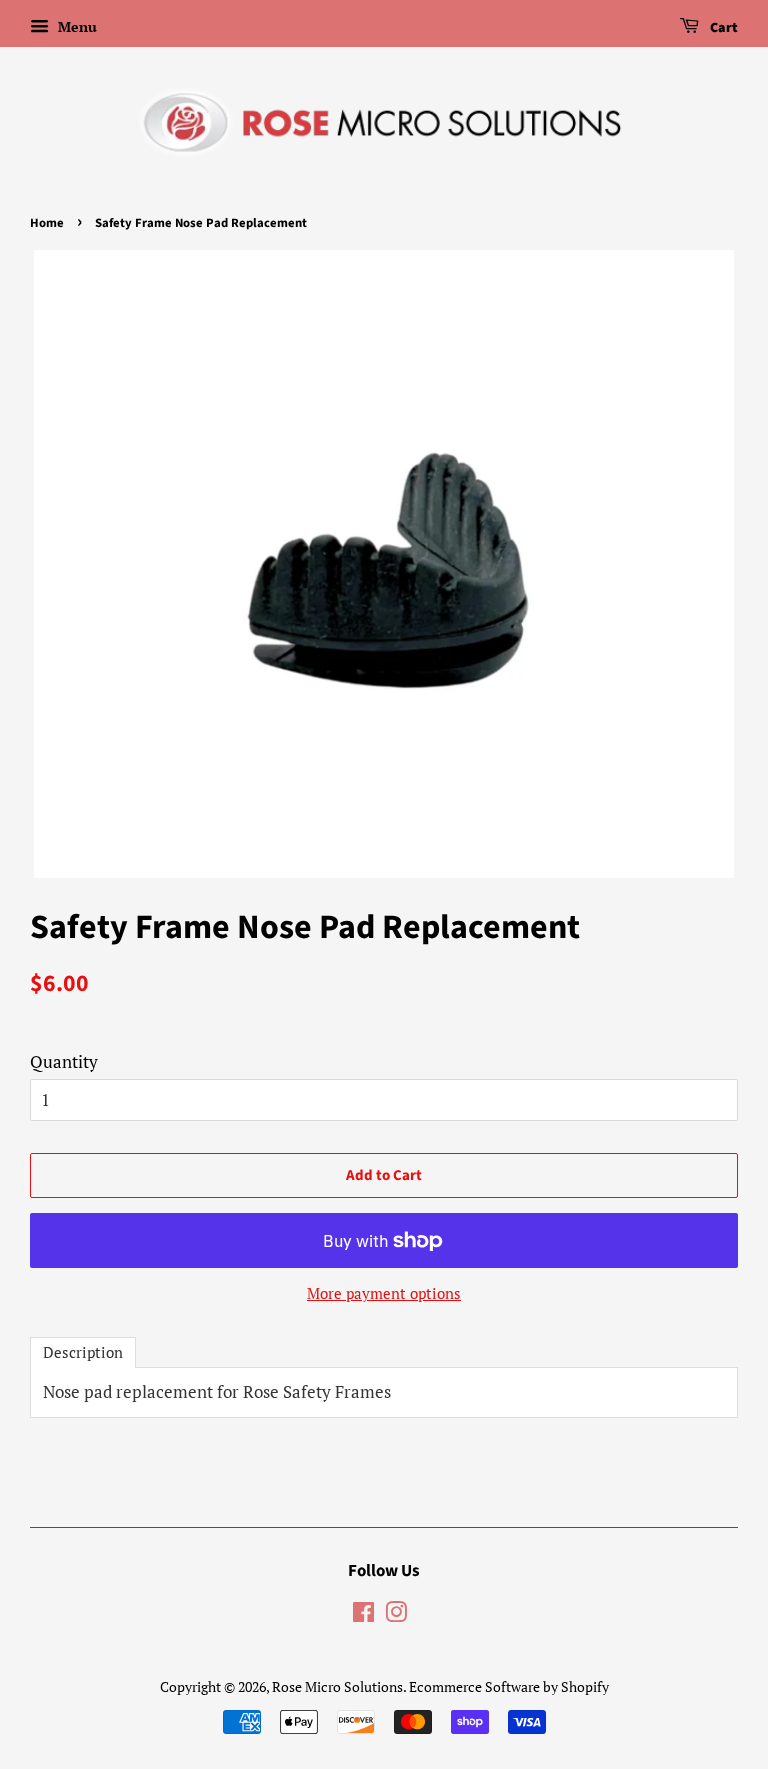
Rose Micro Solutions (337, 1686)
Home (47, 223)
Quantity (64, 1061)
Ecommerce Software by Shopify (509, 1686)
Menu (75, 26)
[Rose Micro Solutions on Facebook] (363, 1615)
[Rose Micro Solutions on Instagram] (396, 1615)
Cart (722, 28)
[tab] (83, 1352)
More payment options (384, 1293)
